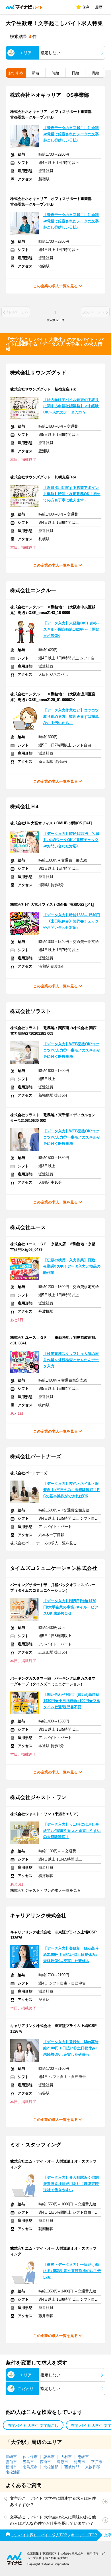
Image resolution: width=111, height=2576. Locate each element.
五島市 (28, 2462)
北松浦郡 (51, 2467)
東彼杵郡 (92, 2467)
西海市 (45, 2462)
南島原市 (30, 2467)
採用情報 (92, 2553)
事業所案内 (50, 2553)
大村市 (66, 2457)
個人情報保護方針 (57, 2558)
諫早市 (49, 2457)
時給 (55, 73)
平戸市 (97, 2462)
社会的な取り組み (72, 2553)
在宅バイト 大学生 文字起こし (33, 2426)
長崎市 (11, 2457)
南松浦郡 (13, 2472)
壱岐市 (83, 2457)
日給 (75, 73)
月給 (95, 73)
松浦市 (11, 2467)
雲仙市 (11, 2462)
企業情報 (33, 2553)
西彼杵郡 (72, 2467)
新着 (36, 73)
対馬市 (80, 2462)
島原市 (62, 2462)
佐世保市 (30, 2457)
